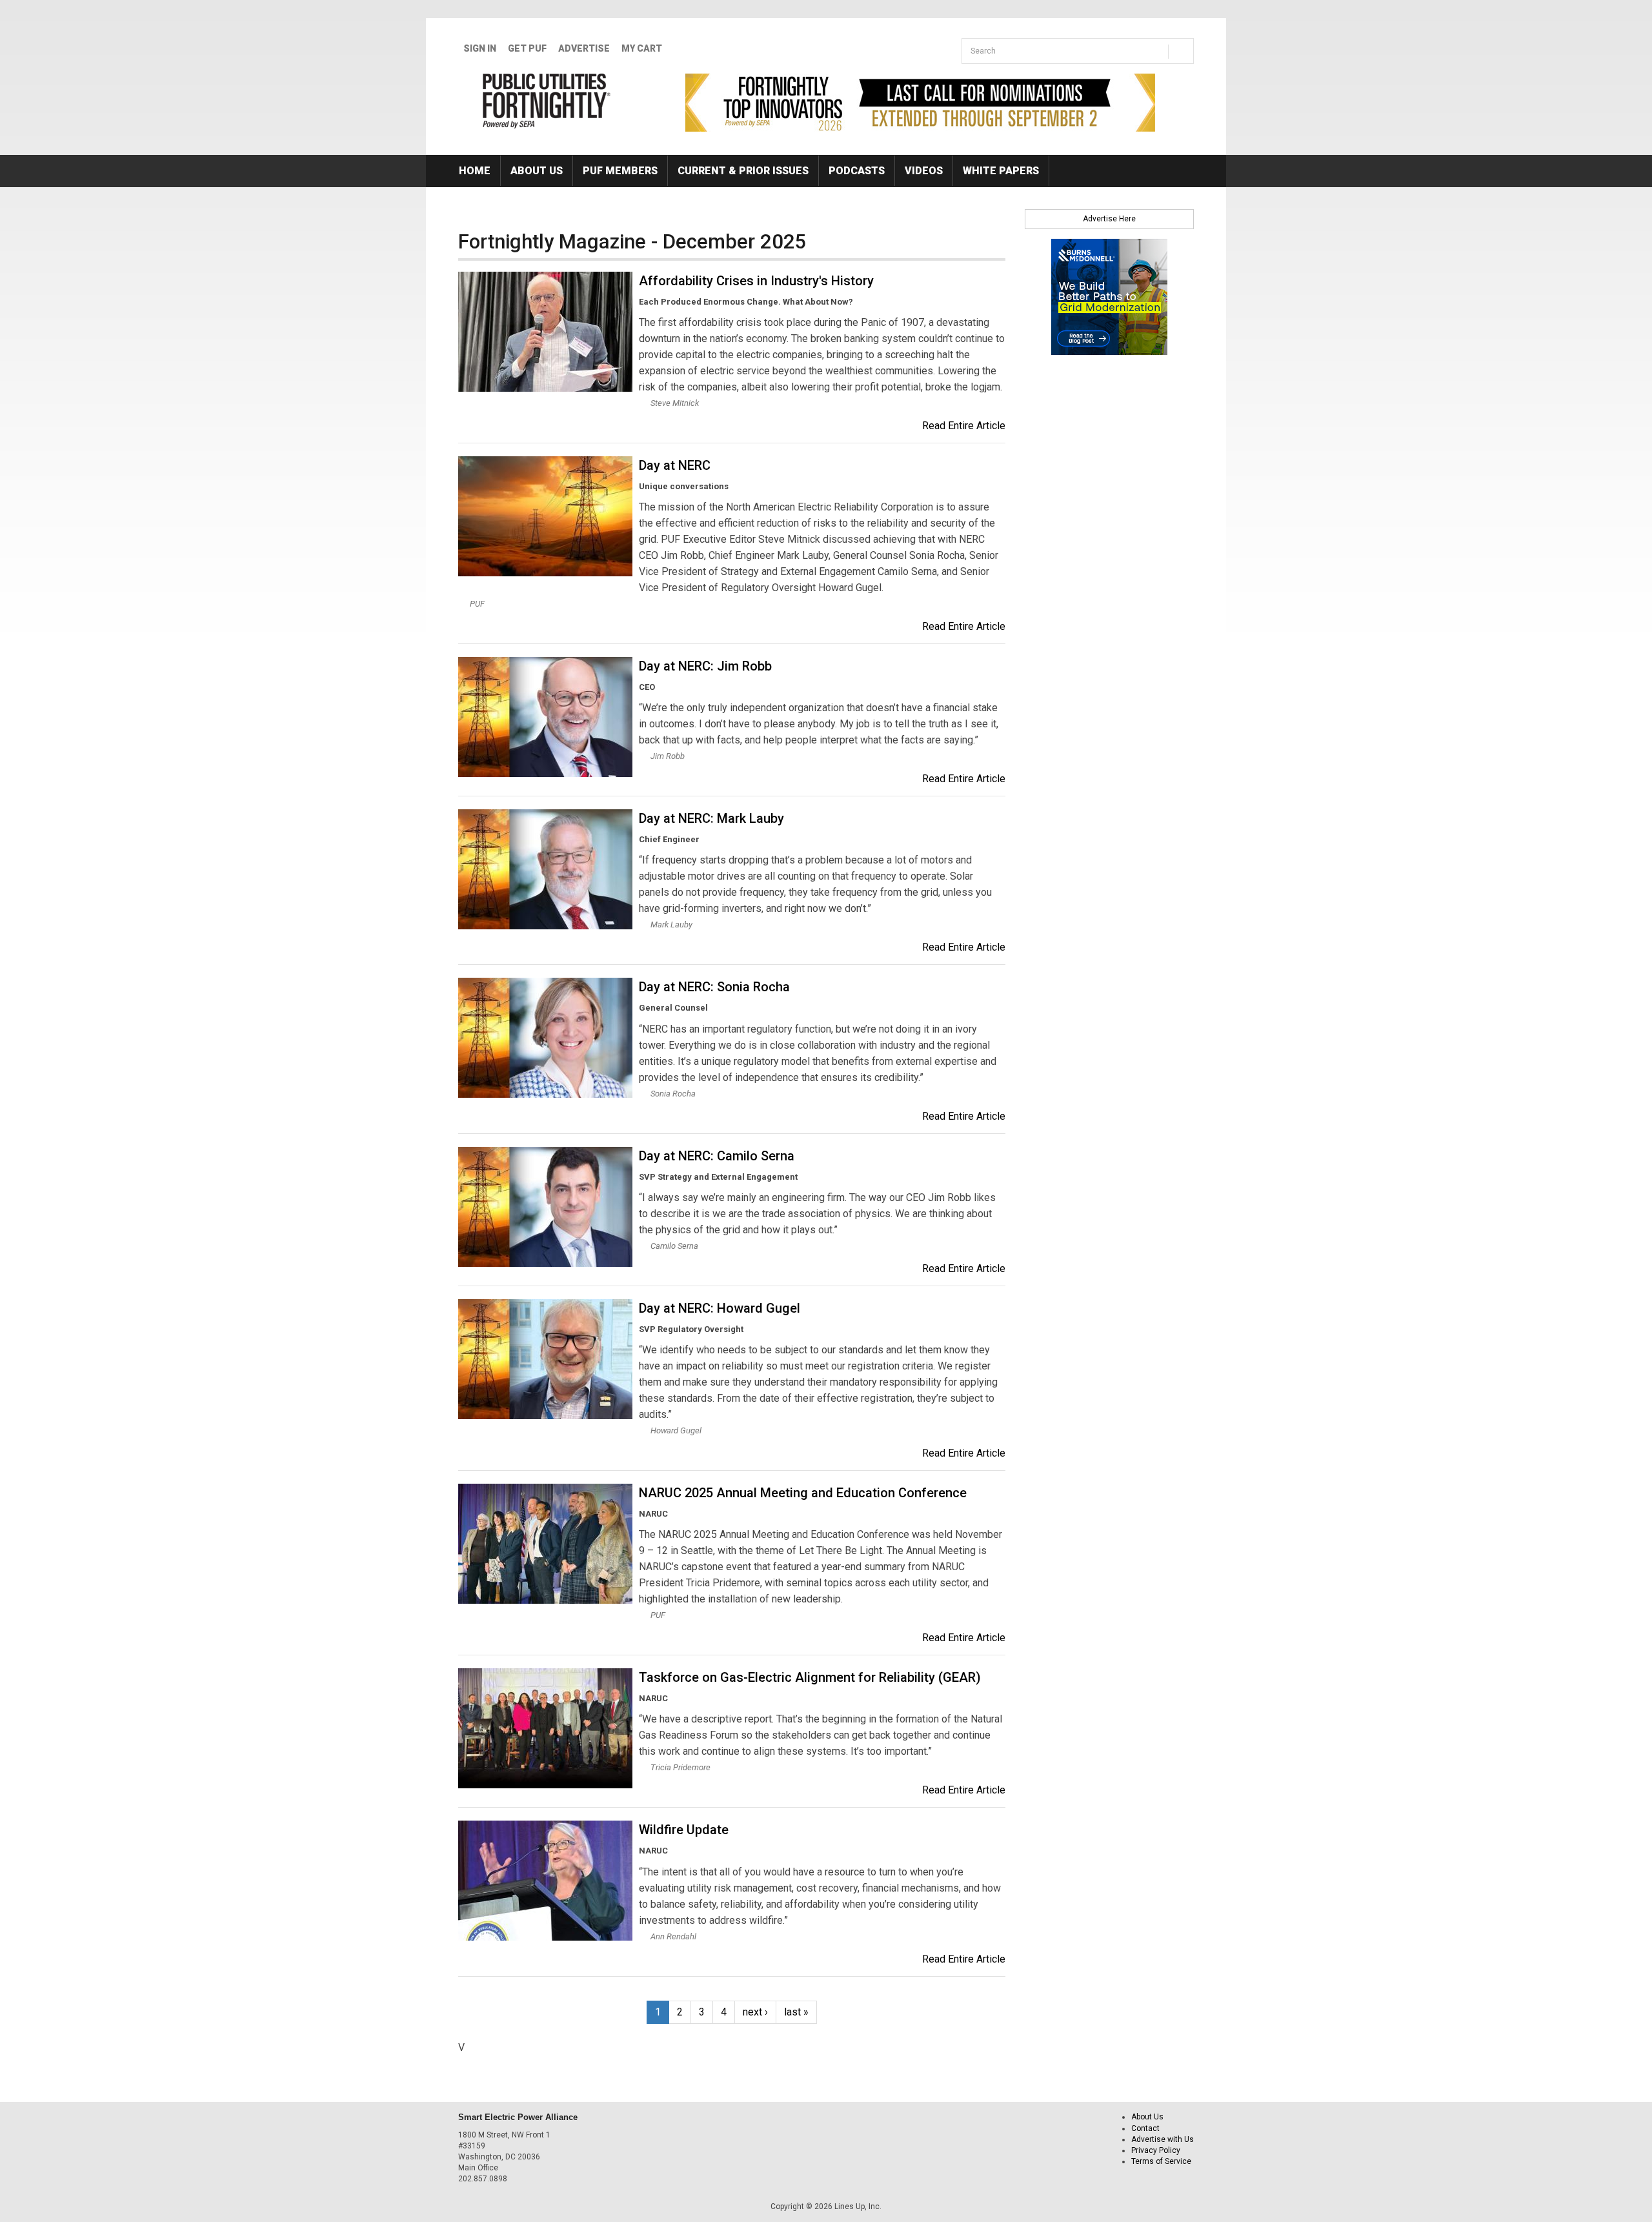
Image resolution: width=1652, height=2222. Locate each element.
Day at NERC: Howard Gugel (720, 1308)
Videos (924, 171)
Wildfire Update (684, 1830)
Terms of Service (1161, 2161)
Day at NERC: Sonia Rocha (714, 987)
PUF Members (620, 171)
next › (755, 2012)
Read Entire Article (964, 426)
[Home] (547, 101)
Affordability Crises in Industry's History (756, 281)
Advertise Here (1109, 219)
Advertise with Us (1163, 2139)
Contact (1145, 2128)
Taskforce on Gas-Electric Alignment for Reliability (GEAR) (810, 1677)
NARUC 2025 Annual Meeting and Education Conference (803, 1493)
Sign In (480, 48)
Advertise (584, 48)
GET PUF (527, 48)
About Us (537, 171)
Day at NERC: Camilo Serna (717, 1156)
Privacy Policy (1156, 2150)
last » (796, 2012)
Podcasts (857, 171)
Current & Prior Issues (743, 171)
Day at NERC (675, 465)
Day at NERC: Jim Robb (705, 666)
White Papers (1001, 171)
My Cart (642, 48)
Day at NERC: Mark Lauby (711, 818)
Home (475, 171)
